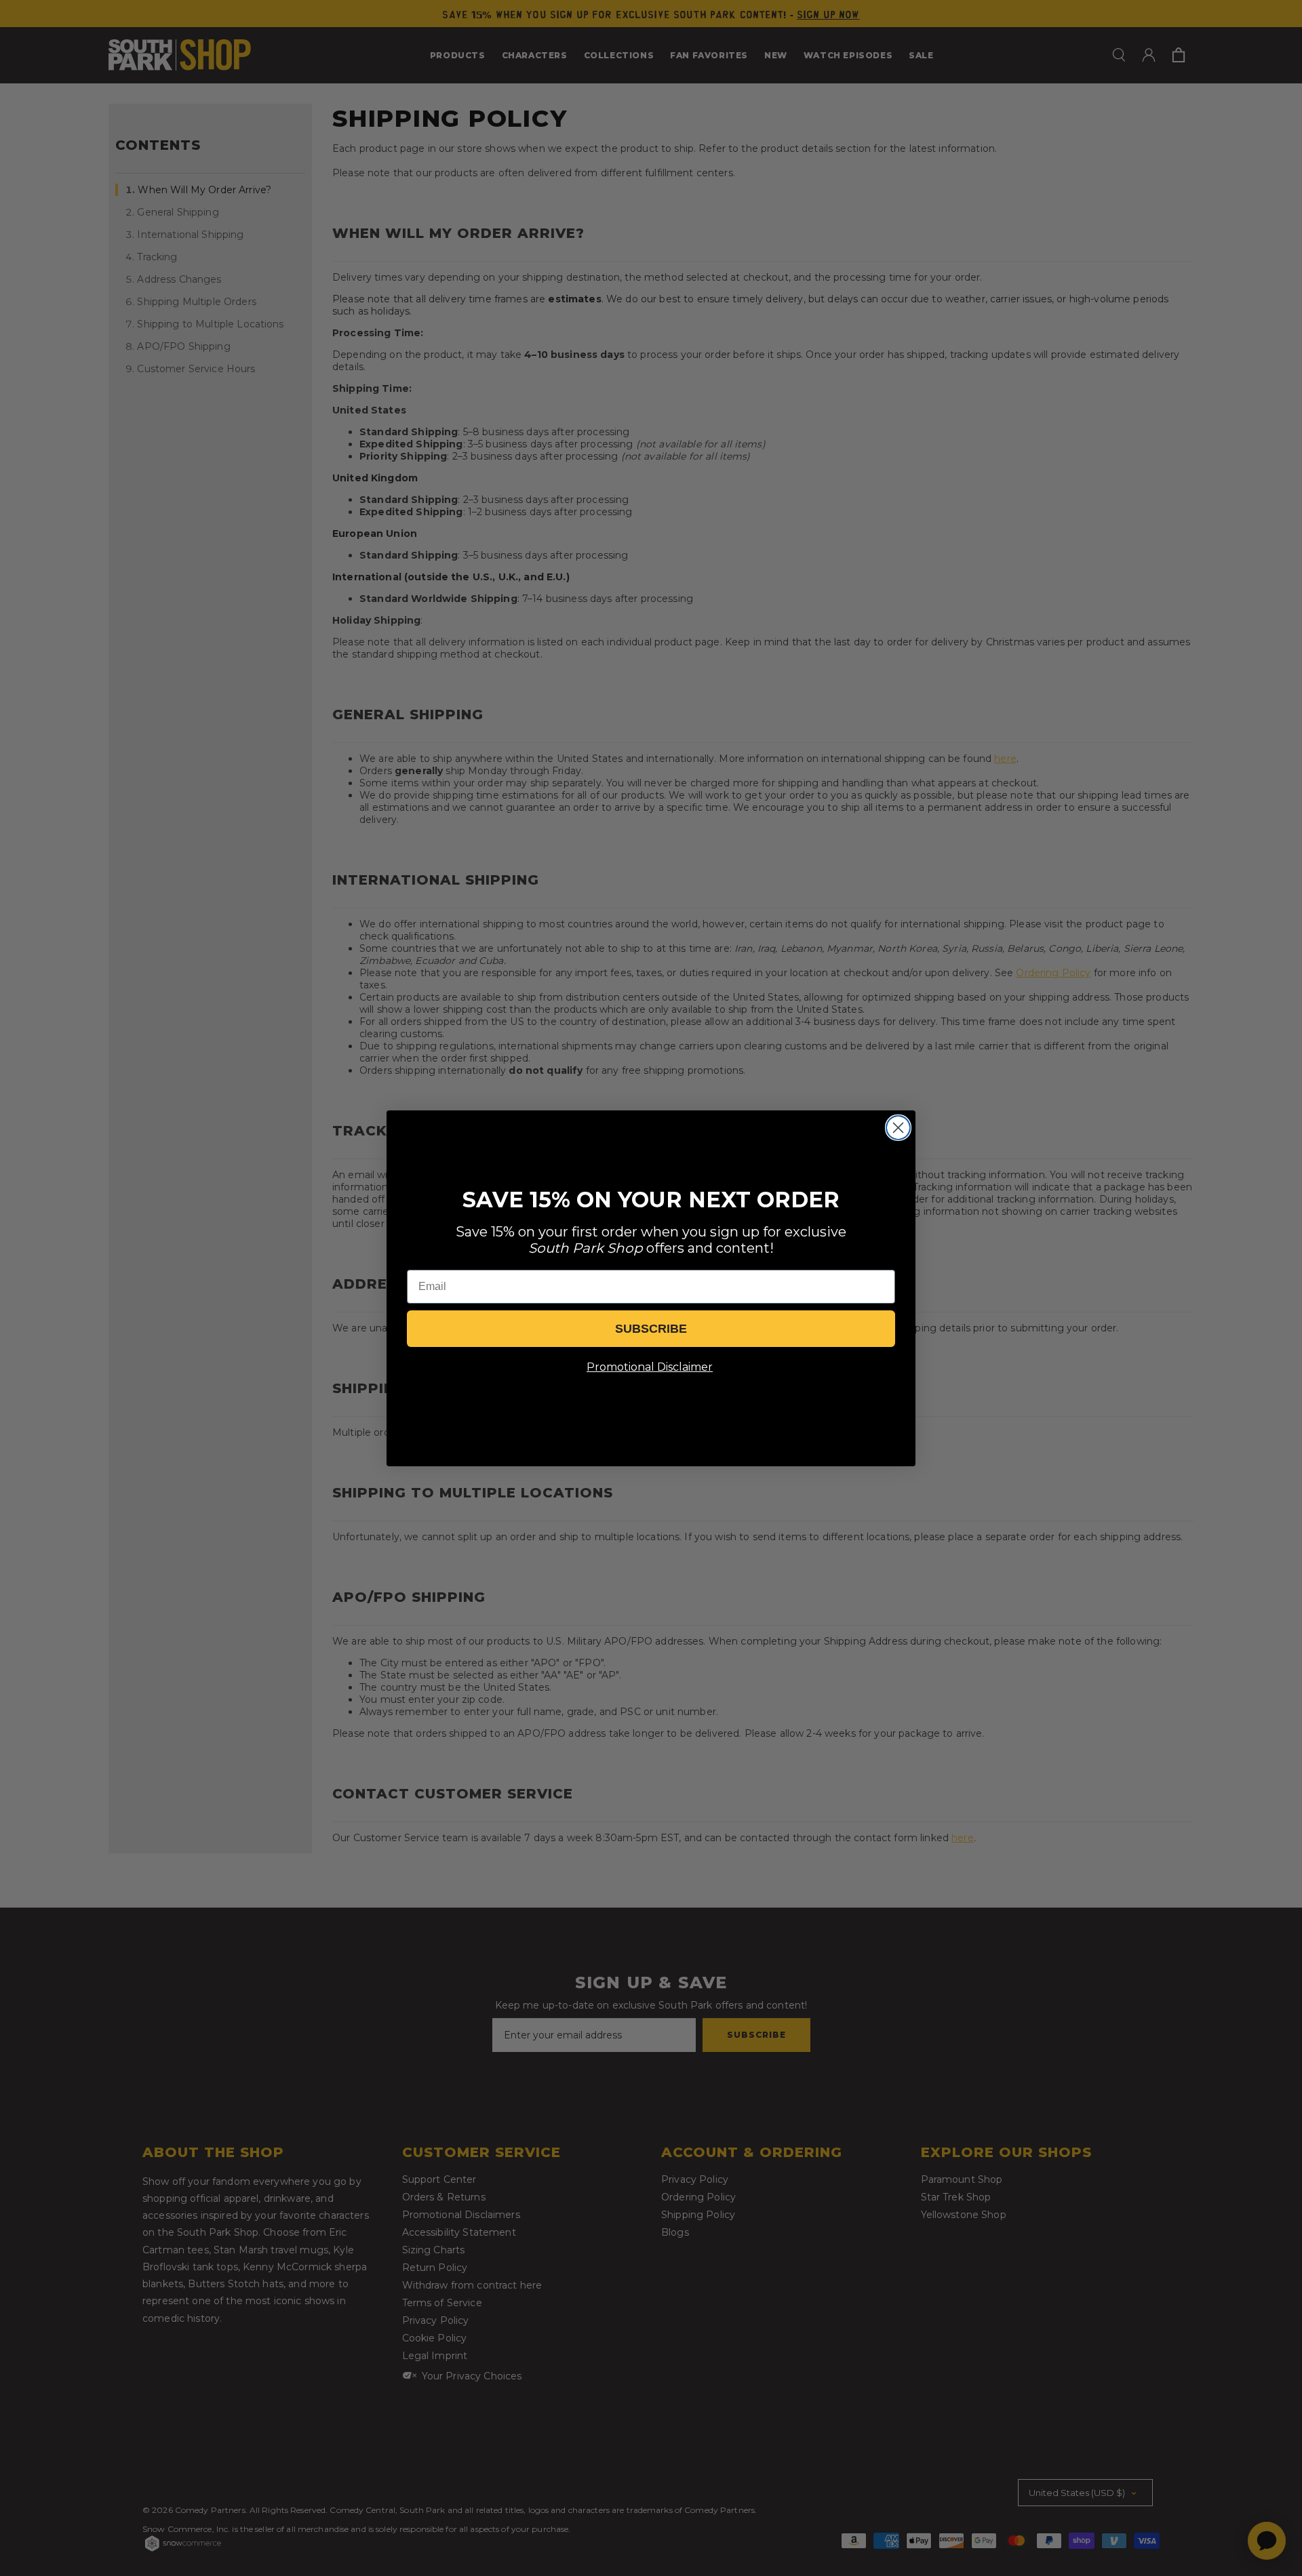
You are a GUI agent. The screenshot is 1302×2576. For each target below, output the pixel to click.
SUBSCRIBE (651, 1329)
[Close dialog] (898, 1128)
